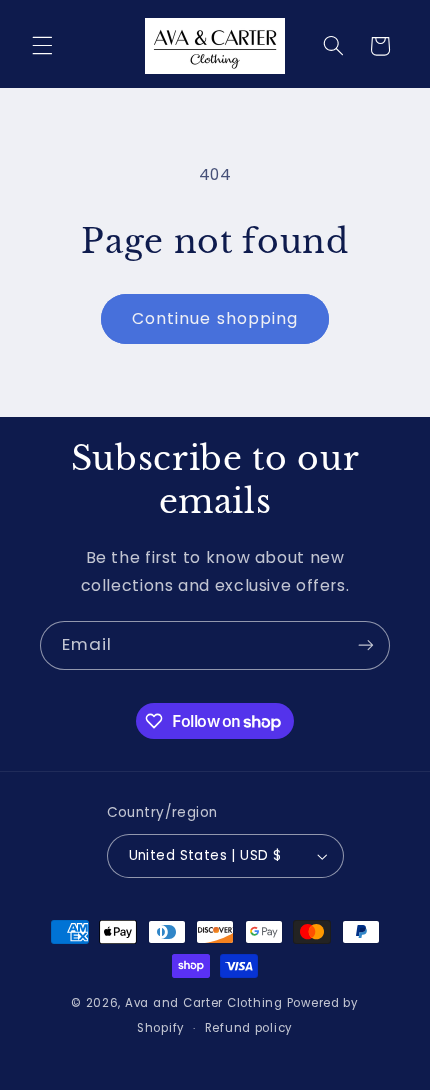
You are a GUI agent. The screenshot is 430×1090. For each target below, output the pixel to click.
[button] (42, 46)
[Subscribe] (366, 645)
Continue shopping (215, 318)
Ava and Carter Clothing (204, 1003)
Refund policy (249, 1028)
